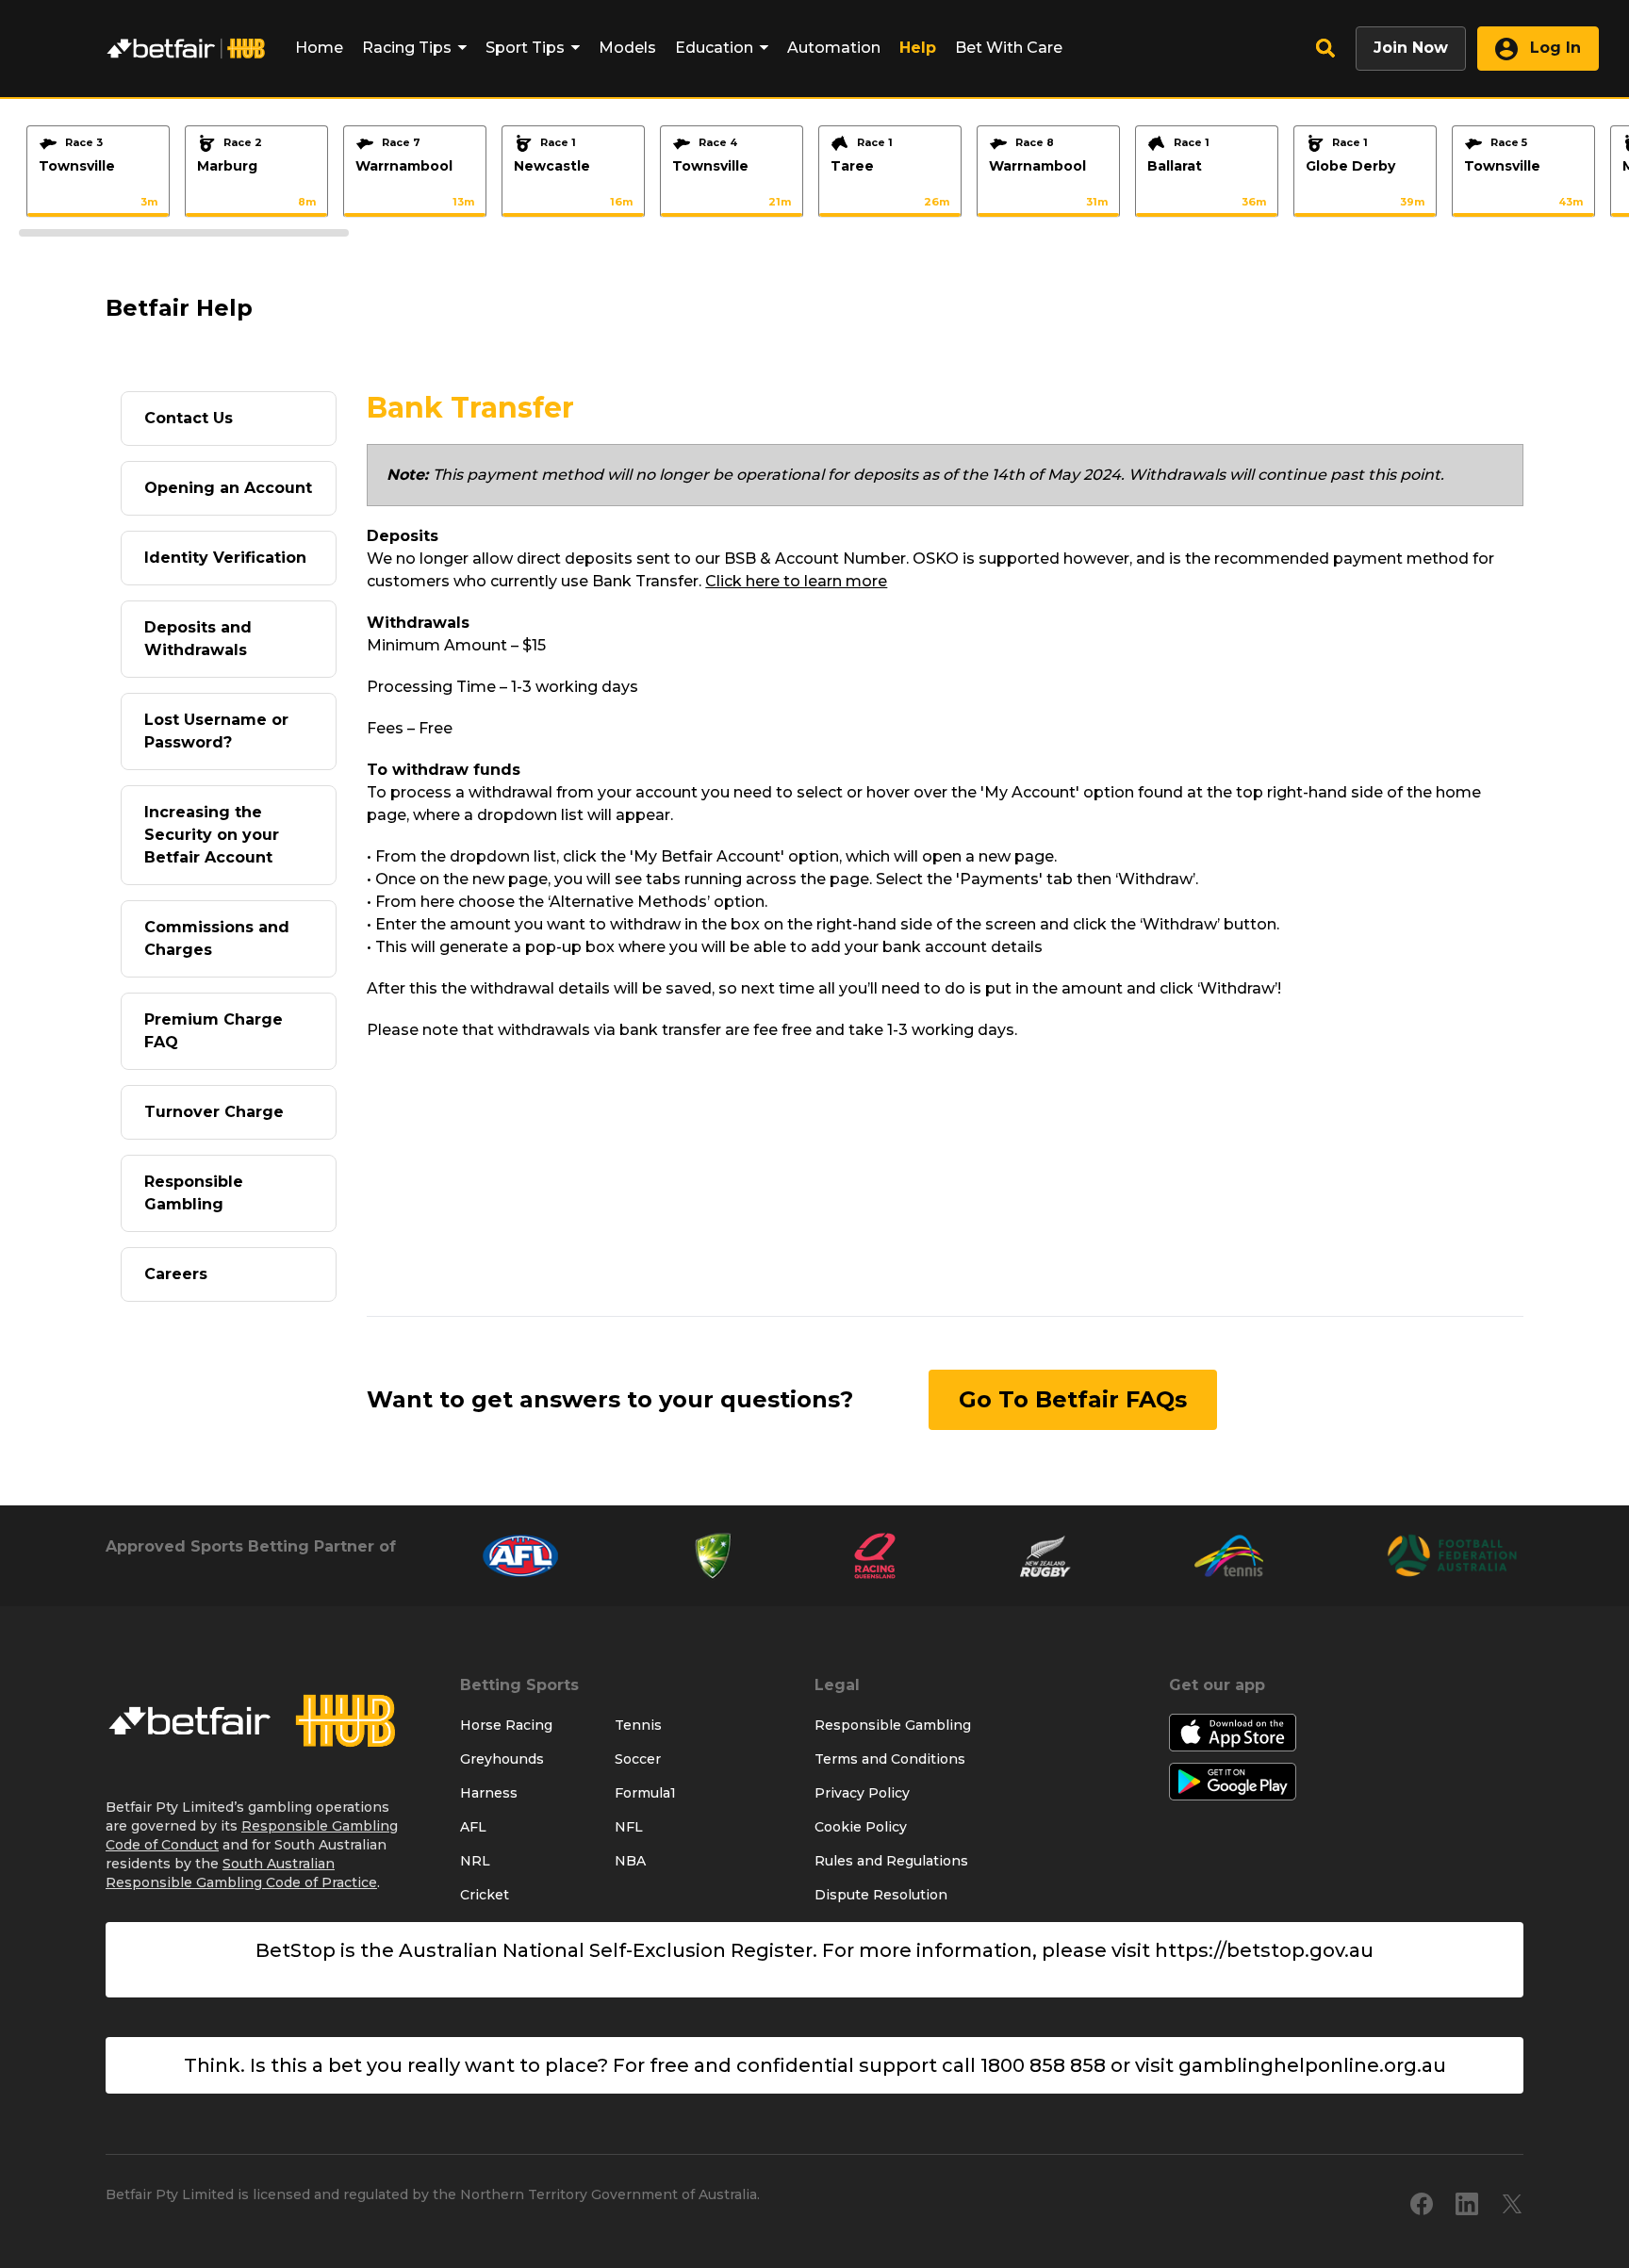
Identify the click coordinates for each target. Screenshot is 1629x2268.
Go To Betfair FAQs (1073, 1399)
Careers (176, 1274)
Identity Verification (225, 558)
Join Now (1411, 48)
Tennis (638, 1725)
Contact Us (189, 418)
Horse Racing (506, 1725)
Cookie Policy (861, 1827)
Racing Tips (407, 48)
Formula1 (645, 1793)
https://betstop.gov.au (1264, 1950)
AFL (473, 1827)
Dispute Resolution (881, 1895)
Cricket (485, 1895)
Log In (1553, 48)
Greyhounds (502, 1759)
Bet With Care (1009, 48)
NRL (475, 1861)
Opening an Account (228, 488)
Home (319, 48)
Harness (489, 1793)
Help (918, 48)
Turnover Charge (214, 1112)
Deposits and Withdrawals (198, 639)
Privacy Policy (862, 1793)
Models (627, 48)
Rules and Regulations (891, 1861)
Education (714, 48)
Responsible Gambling (194, 1193)
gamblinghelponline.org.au (1312, 2065)
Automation (834, 48)
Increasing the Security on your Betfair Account (212, 835)
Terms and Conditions (890, 1759)
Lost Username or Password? (216, 731)
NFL (629, 1827)
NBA (630, 1861)
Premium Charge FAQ (214, 1031)
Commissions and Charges (217, 938)
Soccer (638, 1759)
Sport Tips (525, 48)
